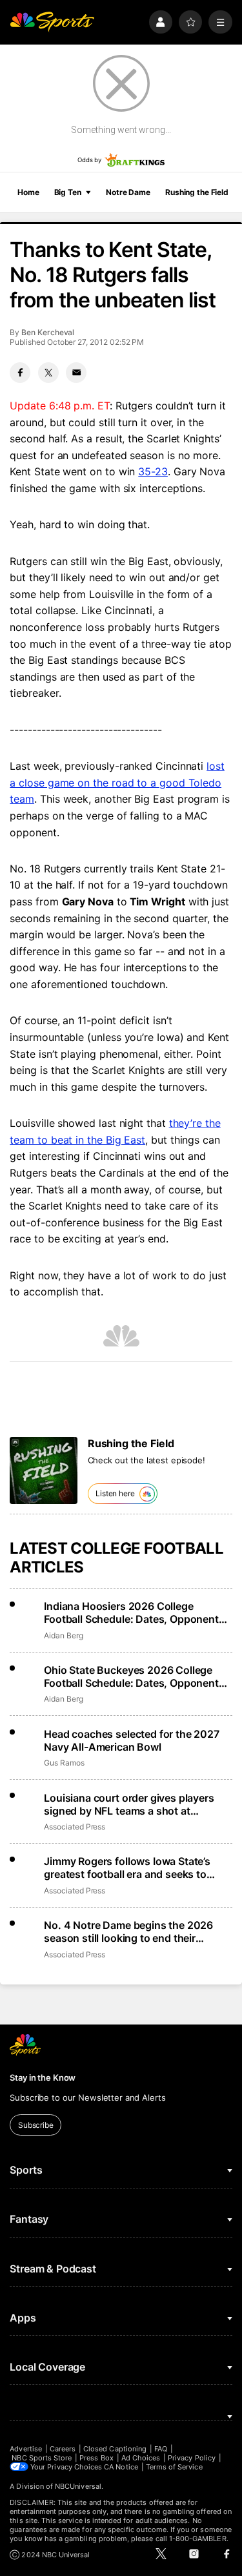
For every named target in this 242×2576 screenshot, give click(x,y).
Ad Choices (141, 2458)
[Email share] (76, 373)
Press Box (96, 2458)
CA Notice (121, 2467)
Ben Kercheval (48, 332)
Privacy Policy (192, 2458)
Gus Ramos (64, 1763)
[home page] (52, 22)
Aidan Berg (63, 1635)
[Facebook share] (20, 373)
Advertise (26, 2449)
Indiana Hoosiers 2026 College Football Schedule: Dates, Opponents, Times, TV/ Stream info (136, 1613)
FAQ (161, 2449)
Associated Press (75, 1827)
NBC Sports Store (42, 2458)
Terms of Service (174, 2467)
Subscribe (36, 2125)
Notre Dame (128, 192)
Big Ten (68, 192)
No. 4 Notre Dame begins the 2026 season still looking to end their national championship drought (128, 1932)
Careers (63, 2449)
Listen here (115, 1493)
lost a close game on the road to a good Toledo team (117, 782)
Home (28, 192)
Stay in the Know (43, 2077)
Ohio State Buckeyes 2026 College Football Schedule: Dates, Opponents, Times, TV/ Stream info (136, 1676)
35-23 (153, 471)
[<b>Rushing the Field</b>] (44, 1471)
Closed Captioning (115, 2449)
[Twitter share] (48, 373)
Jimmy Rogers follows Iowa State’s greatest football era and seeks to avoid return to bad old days (127, 1868)
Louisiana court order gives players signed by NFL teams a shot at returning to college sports (129, 1804)
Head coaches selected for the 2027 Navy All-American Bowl (132, 1740)
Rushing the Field (197, 192)
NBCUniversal (78, 2486)
